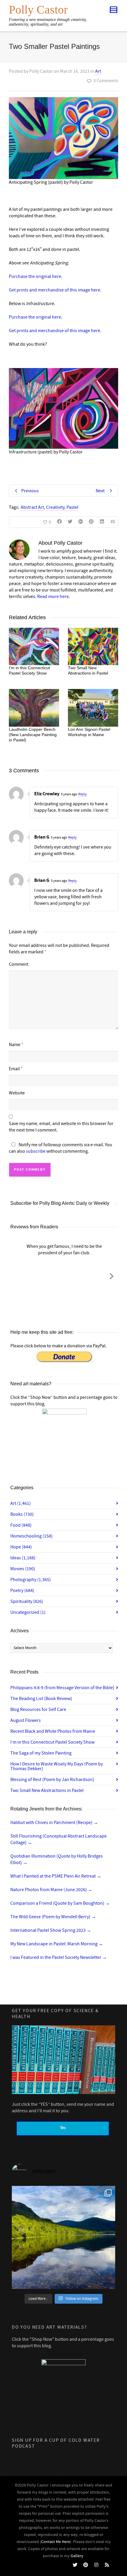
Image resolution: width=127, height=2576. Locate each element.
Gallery (77, 2556)
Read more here (53, 597)
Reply (83, 794)
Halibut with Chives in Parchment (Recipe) (54, 1823)
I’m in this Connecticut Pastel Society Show (52, 1742)
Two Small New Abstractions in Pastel (47, 1790)
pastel (72, 507)
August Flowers (26, 1720)
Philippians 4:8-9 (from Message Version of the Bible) (62, 1688)
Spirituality (27, 1601)
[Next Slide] (112, 1275)
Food (21, 1525)
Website (17, 1093)
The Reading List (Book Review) (41, 1699)
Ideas (23, 1558)
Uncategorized (28, 1612)
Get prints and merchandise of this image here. (55, 290)
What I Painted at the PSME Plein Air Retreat (56, 1876)
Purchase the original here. (36, 276)
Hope (21, 1547)
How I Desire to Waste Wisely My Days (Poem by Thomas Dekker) (57, 1766)
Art (98, 71)
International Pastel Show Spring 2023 (51, 1930)
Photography (31, 1580)
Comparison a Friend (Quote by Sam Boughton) (60, 1903)
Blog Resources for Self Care (38, 1709)
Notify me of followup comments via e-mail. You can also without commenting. (61, 1148)
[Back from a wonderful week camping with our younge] (63, 2237)
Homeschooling (31, 1536)
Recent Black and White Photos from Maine (53, 1731)
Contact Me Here (56, 2542)
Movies (23, 1569)
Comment (19, 964)
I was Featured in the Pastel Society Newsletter (59, 1957)
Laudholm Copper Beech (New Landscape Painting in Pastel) (33, 735)
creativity (55, 507)
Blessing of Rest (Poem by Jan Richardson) (52, 1780)
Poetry (22, 1591)
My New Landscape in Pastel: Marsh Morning (57, 1944)
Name (15, 1045)
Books (22, 1514)
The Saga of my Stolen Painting (41, 1753)
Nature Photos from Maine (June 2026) (51, 1890)
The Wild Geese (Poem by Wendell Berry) (53, 1917)
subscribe (36, 1151)
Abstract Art (32, 507)
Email (14, 1069)
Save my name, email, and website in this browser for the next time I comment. (61, 1127)
